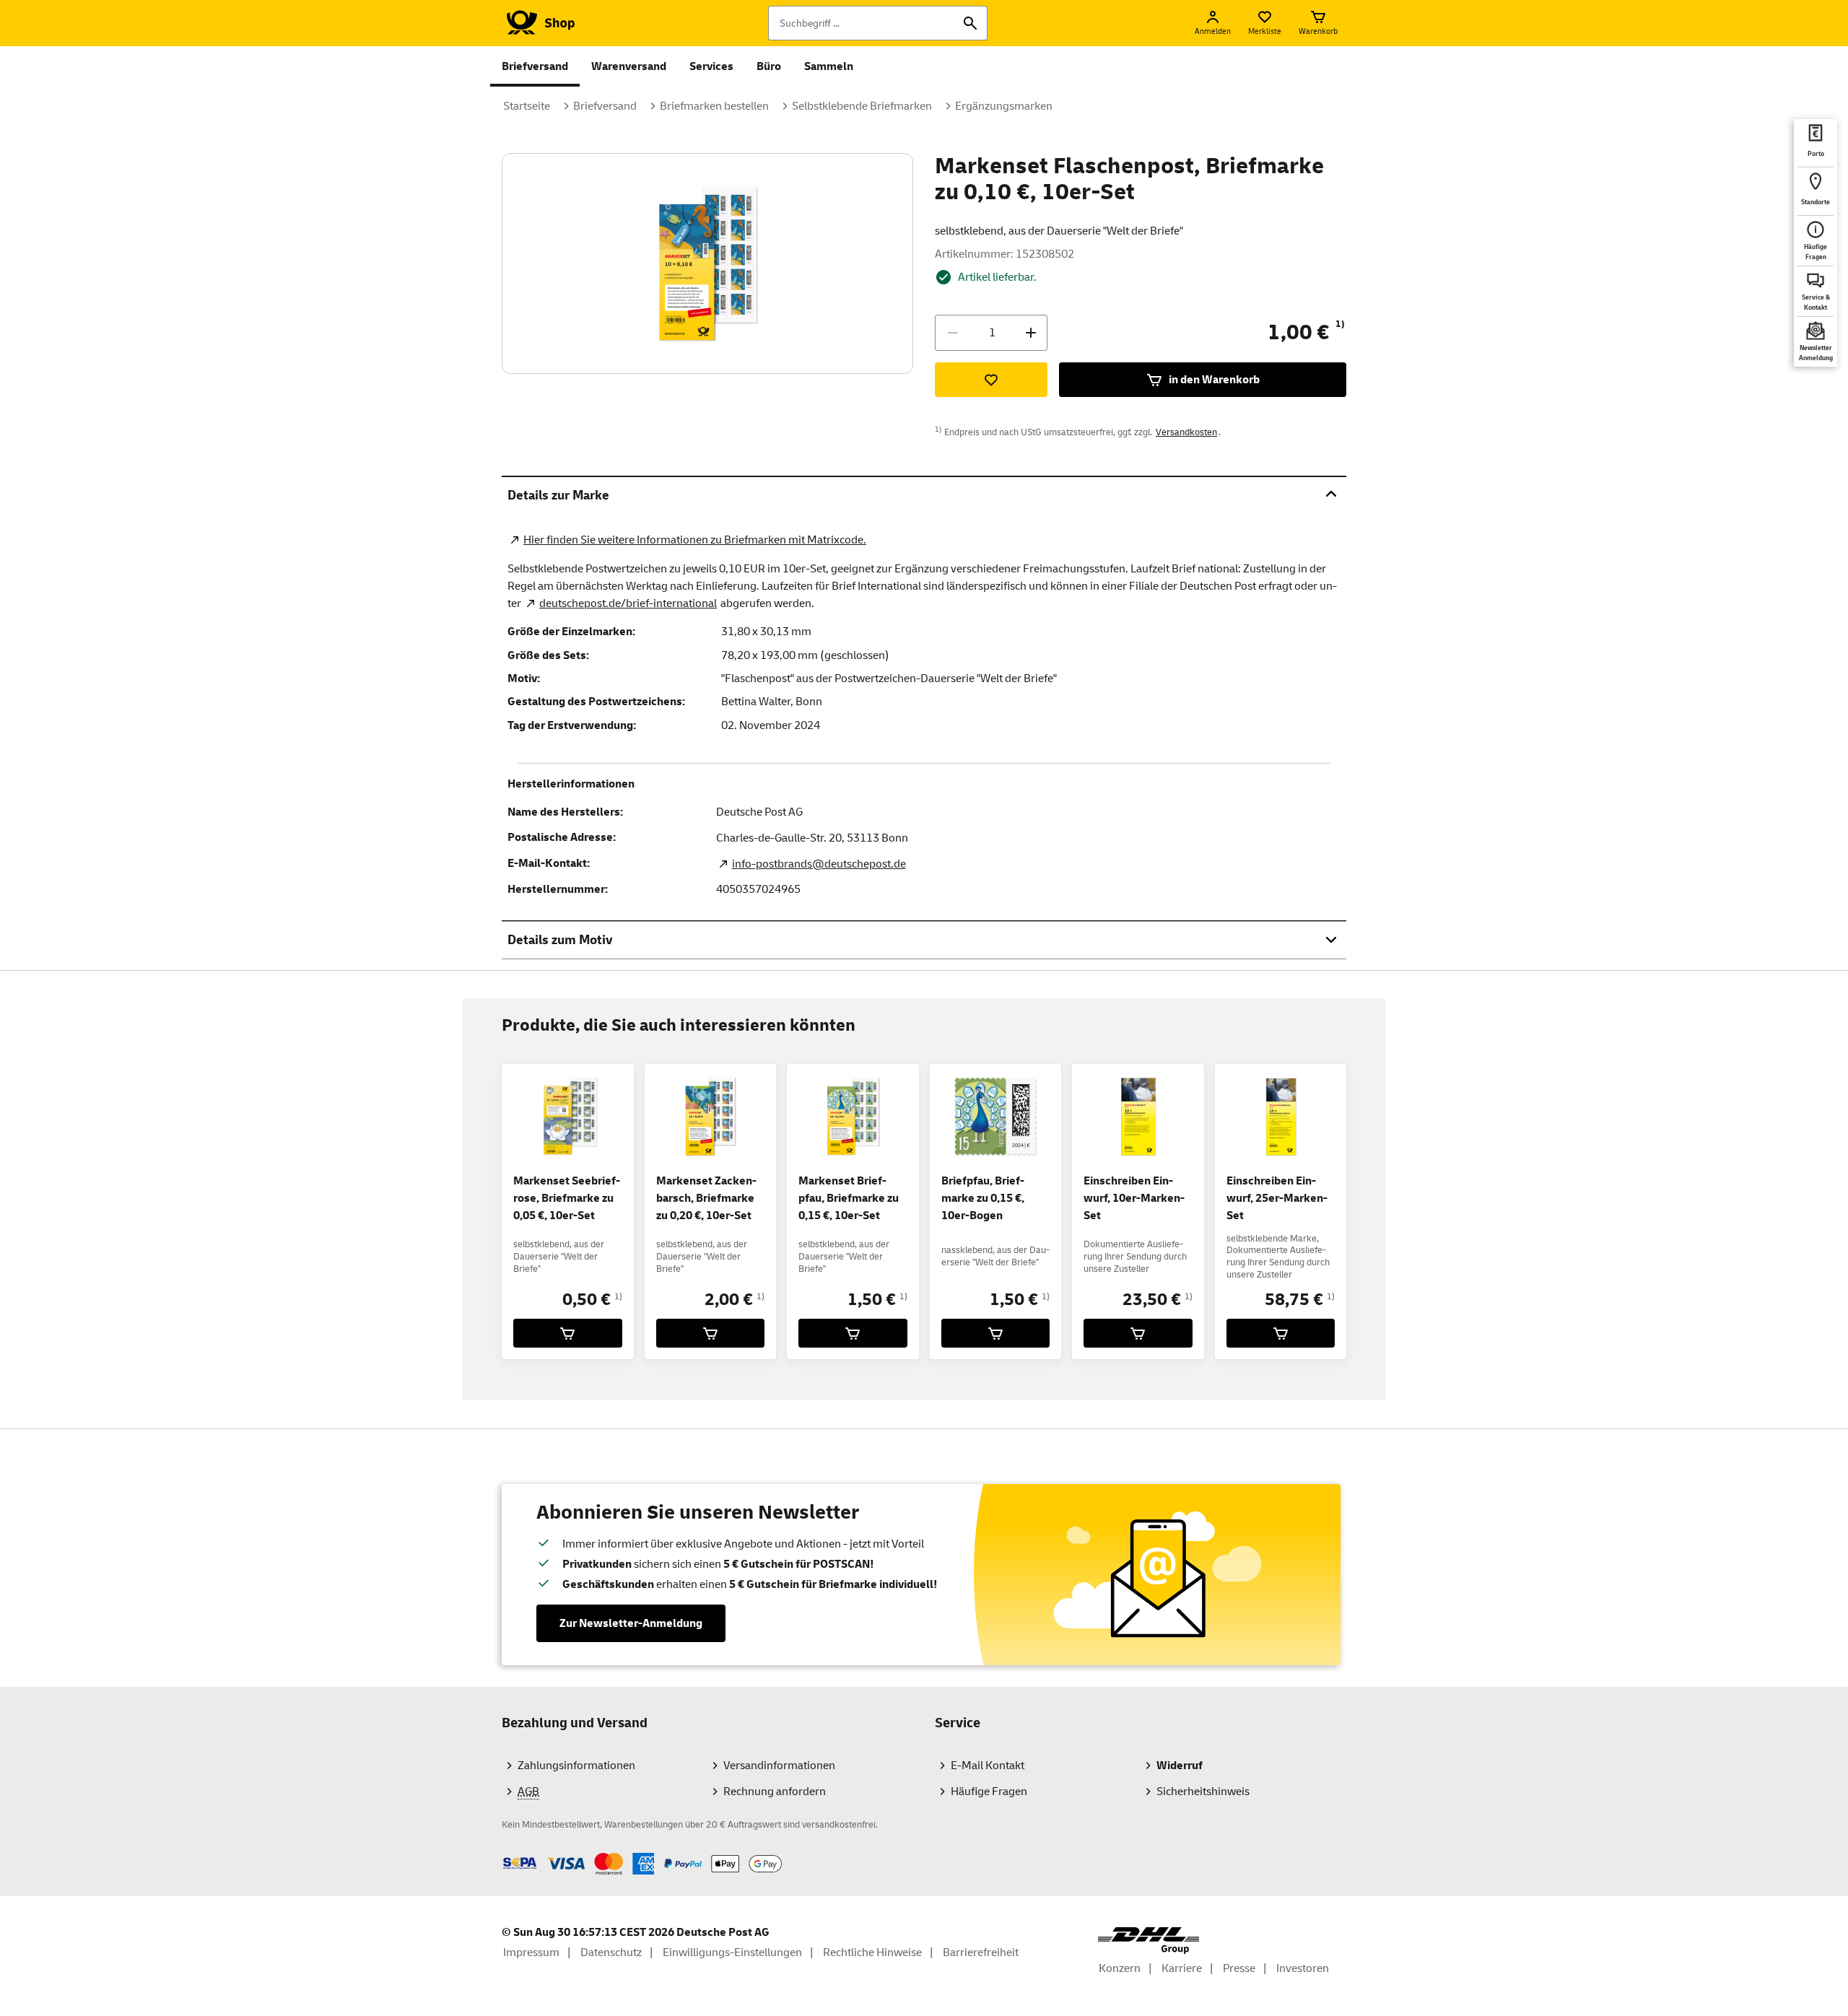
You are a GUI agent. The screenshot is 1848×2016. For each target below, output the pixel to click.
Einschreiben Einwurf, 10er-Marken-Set (1134, 1198)
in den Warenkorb (1214, 380)
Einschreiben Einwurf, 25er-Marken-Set (1277, 1198)
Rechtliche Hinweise (872, 1952)
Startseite (527, 106)
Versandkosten (1186, 432)
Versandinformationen (779, 1766)
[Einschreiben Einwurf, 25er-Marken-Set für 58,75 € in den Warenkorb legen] (1281, 1333)
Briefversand (535, 66)
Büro (769, 66)
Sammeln (829, 66)
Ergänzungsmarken (1004, 106)
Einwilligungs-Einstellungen (732, 1952)
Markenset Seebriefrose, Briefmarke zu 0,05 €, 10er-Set (567, 1198)
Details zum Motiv (560, 940)
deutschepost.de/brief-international (628, 603)
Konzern (1120, 1968)
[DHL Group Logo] (1149, 1941)
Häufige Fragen (989, 1792)
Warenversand (629, 66)
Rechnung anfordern (775, 1792)
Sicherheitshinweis (1203, 1792)
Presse (1239, 1968)
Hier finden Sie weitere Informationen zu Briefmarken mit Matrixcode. (695, 540)
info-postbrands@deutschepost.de (819, 864)
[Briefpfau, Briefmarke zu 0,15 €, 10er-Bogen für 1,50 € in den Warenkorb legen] (996, 1333)
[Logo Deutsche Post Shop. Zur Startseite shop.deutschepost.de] (538, 23)
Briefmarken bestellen (714, 106)
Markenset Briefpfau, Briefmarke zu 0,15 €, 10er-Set (849, 1198)
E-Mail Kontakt (988, 1766)
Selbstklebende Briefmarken (862, 106)
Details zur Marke (558, 496)
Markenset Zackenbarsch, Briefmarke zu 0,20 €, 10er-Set (706, 1198)
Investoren (1303, 1968)
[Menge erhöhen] (1031, 333)
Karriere (1182, 1968)
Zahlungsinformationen (576, 1766)
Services (711, 66)
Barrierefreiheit (981, 1952)
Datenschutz (611, 1952)
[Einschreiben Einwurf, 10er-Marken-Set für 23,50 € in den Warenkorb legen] (1138, 1333)
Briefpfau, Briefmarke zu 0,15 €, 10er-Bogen (983, 1198)
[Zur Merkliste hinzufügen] (991, 380)
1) (1340, 324)
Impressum (531, 1952)
